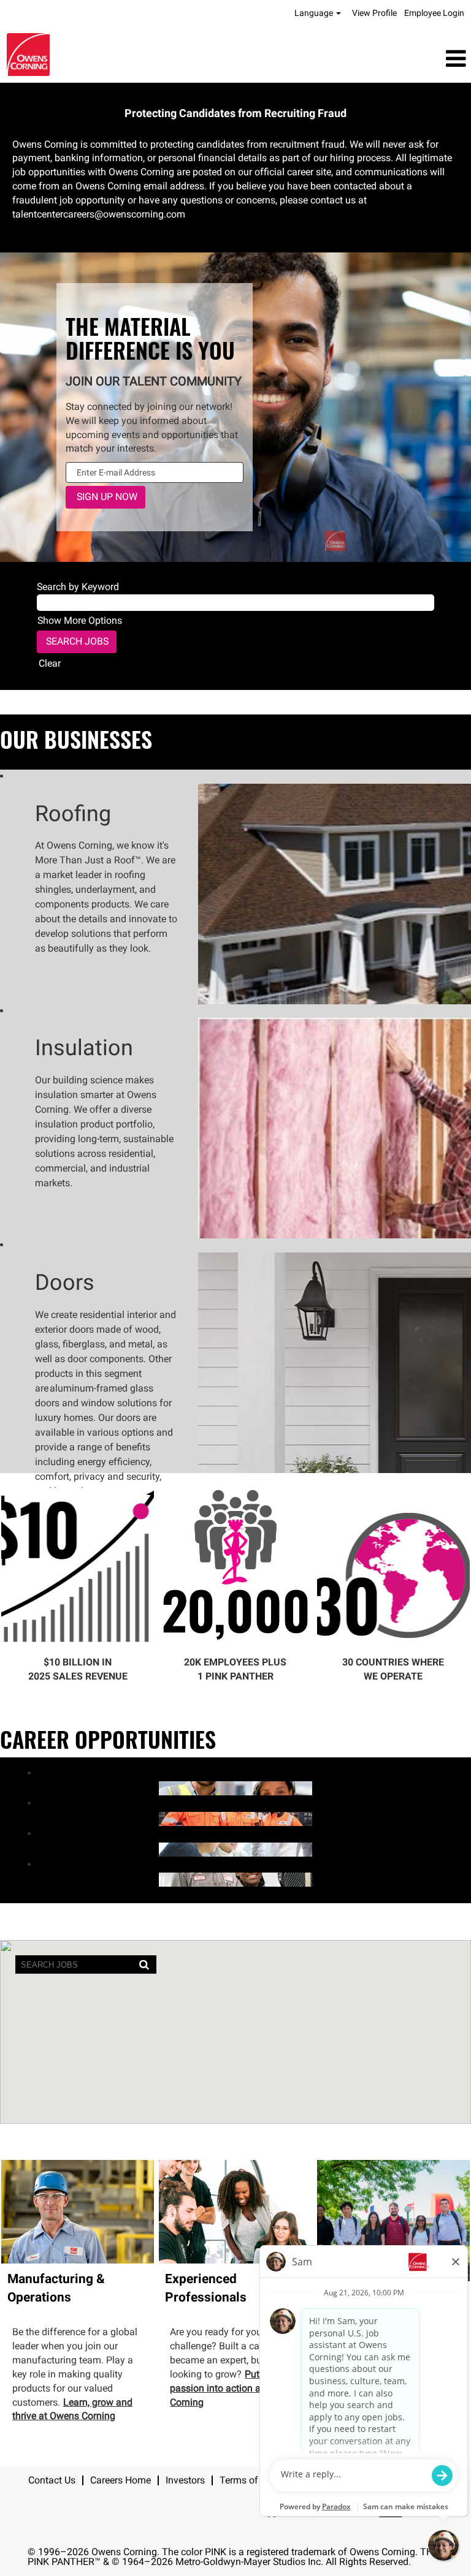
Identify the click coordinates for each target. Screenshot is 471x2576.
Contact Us (52, 2480)
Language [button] (315, 13)
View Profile (374, 13)
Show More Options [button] (80, 620)
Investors (185, 2480)
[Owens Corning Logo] (28, 55)
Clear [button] (50, 663)
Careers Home (121, 2480)
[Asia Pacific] (32, 1849)
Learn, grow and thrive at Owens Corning (72, 2409)
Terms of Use (248, 2480)
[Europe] (32, 1818)
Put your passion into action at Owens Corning (233, 2388)
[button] (314, 59)
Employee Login (434, 13)
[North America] (32, 1879)
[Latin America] (32, 1788)
